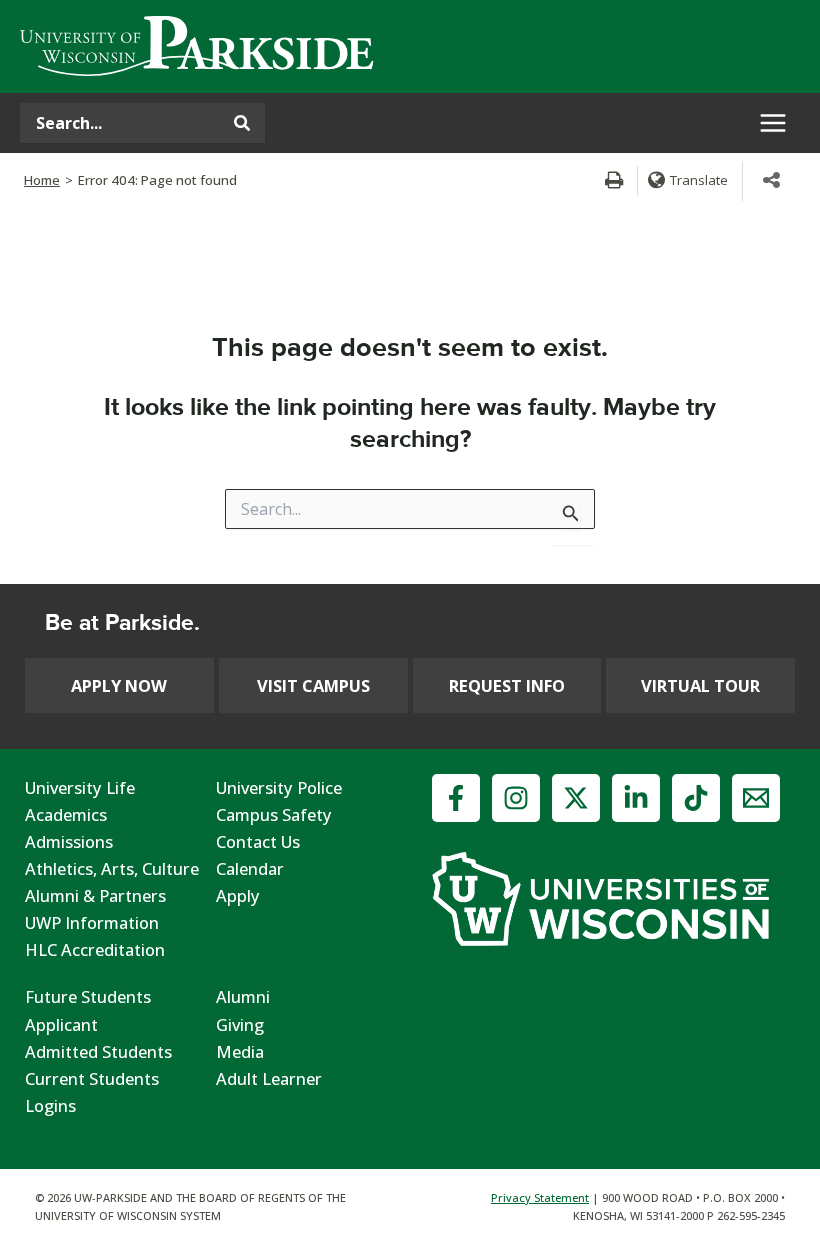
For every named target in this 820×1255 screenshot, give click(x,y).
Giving (240, 1024)
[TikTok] (696, 798)
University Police (279, 787)
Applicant (61, 1024)
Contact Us (258, 841)
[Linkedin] (636, 798)
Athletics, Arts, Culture (112, 868)
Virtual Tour (700, 685)
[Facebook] (456, 798)
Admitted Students (98, 1051)
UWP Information (92, 922)
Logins (50, 1105)
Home (42, 180)
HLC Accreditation (95, 949)
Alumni (243, 996)
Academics (66, 814)
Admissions (69, 841)
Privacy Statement (540, 1197)
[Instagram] (516, 798)
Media (240, 1051)
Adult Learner (269, 1078)
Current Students (92, 1078)
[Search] (242, 123)
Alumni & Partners (95, 895)
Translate (699, 180)
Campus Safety (274, 814)
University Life (80, 787)
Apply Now (119, 685)
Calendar (250, 868)
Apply (238, 895)
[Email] (756, 798)
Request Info (507, 685)
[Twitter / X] (576, 798)
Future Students (88, 996)
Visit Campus (313, 685)
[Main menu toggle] (772, 123)
